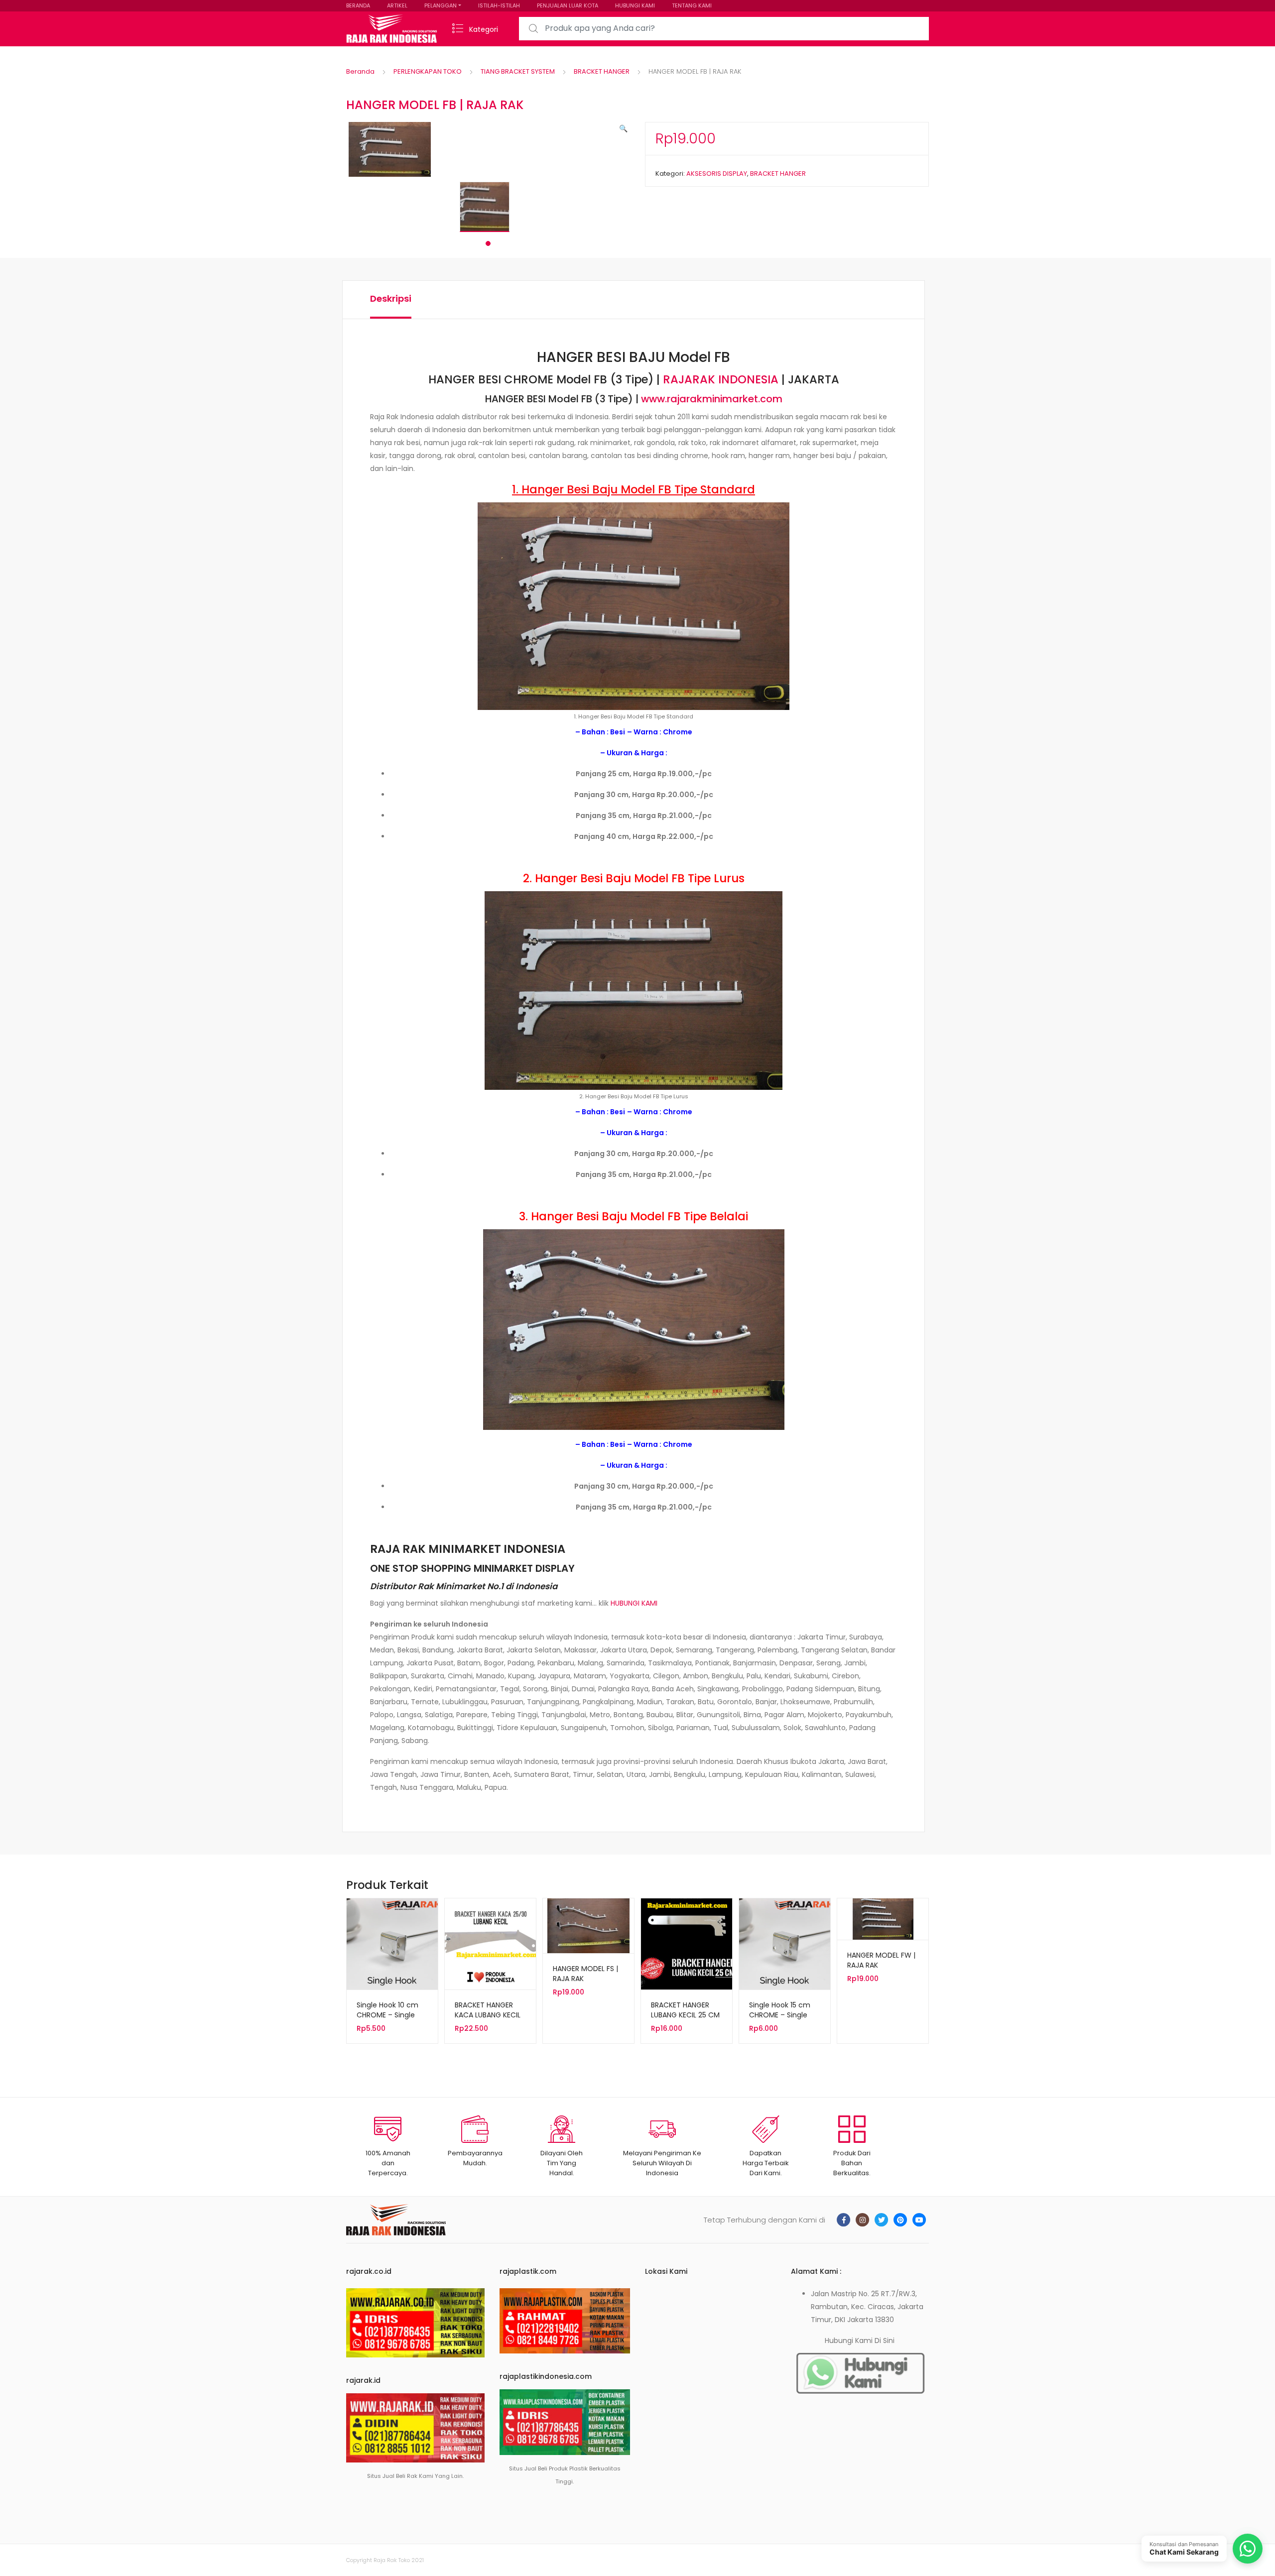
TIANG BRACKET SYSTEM (518, 71)
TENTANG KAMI (692, 5)
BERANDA (358, 5)
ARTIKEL (397, 5)
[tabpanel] (488, 207)
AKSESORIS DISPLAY (717, 174)
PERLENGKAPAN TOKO (428, 71)
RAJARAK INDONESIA (721, 379)
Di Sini (885, 2341)
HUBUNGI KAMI (635, 5)
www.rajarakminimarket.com (712, 399)
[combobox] (724, 29)
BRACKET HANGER (602, 71)
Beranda (360, 71)
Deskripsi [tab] (391, 298)
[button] (623, 128)
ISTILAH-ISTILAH (499, 5)
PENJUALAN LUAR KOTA (568, 5)
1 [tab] (488, 243)
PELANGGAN (441, 5)
